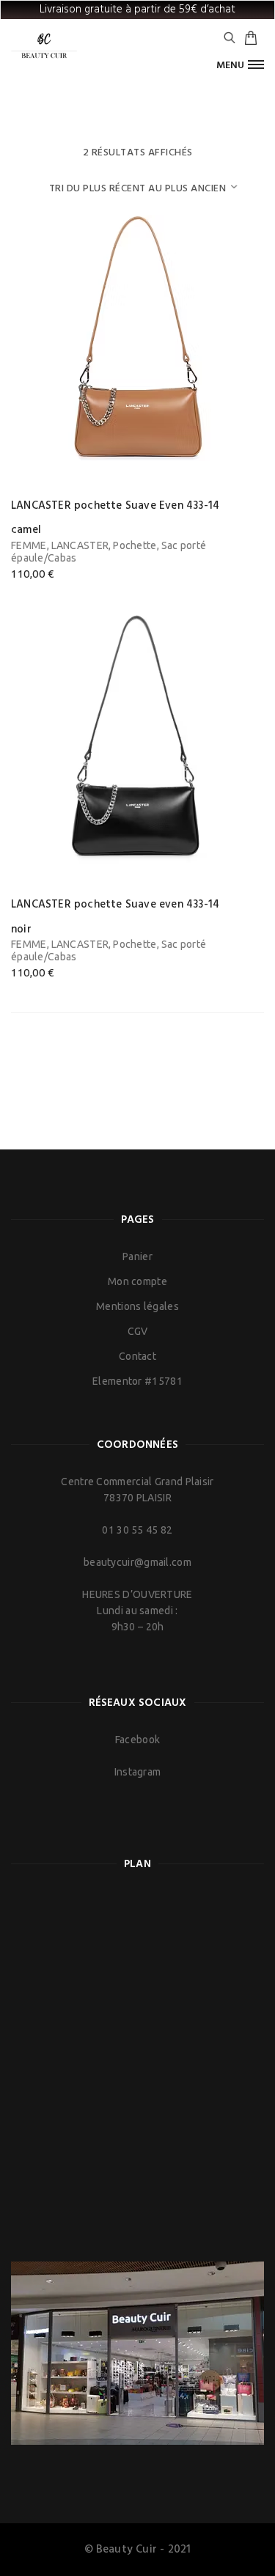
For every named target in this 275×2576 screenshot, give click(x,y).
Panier (137, 1256)
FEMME (29, 545)
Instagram (138, 1772)
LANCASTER (80, 545)
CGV (138, 1331)
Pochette (135, 545)
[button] (240, 65)
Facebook (137, 1740)
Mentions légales (137, 1306)
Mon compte (137, 1281)
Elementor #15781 (137, 1381)
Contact (137, 1356)
